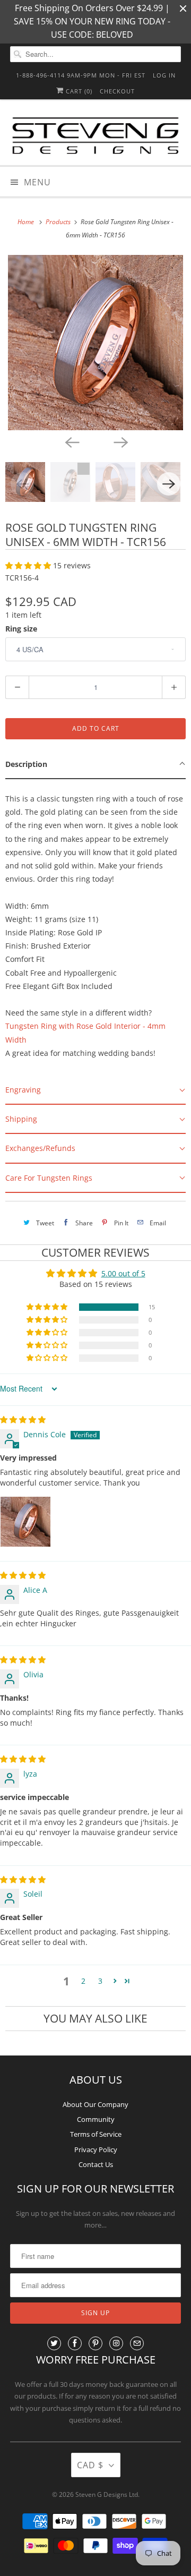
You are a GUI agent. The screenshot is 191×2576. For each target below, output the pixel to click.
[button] (29, 565)
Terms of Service (96, 2134)
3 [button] (100, 1981)
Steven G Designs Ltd (107, 2494)
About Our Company (95, 2104)
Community (96, 2119)
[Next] (120, 442)
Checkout (117, 91)
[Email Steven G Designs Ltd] (137, 2343)
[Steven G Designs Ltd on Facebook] (75, 2343)
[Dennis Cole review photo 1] (25, 1522)
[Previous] (71, 442)
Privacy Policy (96, 2149)
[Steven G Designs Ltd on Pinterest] (95, 2343)
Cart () (78, 91)
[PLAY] (95, 343)
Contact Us (96, 2164)
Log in (164, 75)
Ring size (21, 629)
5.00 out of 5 (123, 1273)
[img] (23, 1419)
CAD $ (90, 2465)
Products (59, 222)
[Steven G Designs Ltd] (95, 137)
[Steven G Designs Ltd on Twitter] (54, 2343)
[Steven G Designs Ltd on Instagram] (116, 2343)
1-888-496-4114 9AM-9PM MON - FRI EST (81, 75)
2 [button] (83, 1981)
